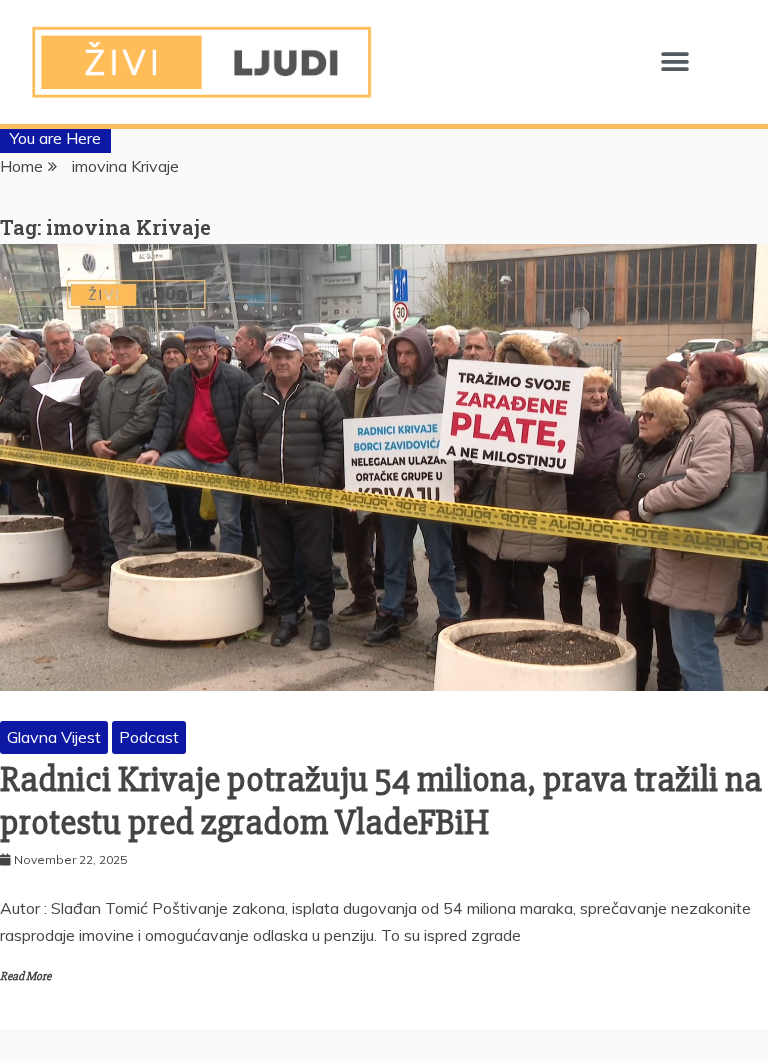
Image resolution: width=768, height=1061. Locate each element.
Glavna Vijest (54, 737)
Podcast (149, 737)
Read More (25, 976)
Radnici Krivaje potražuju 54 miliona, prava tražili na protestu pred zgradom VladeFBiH (381, 801)
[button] (675, 62)
